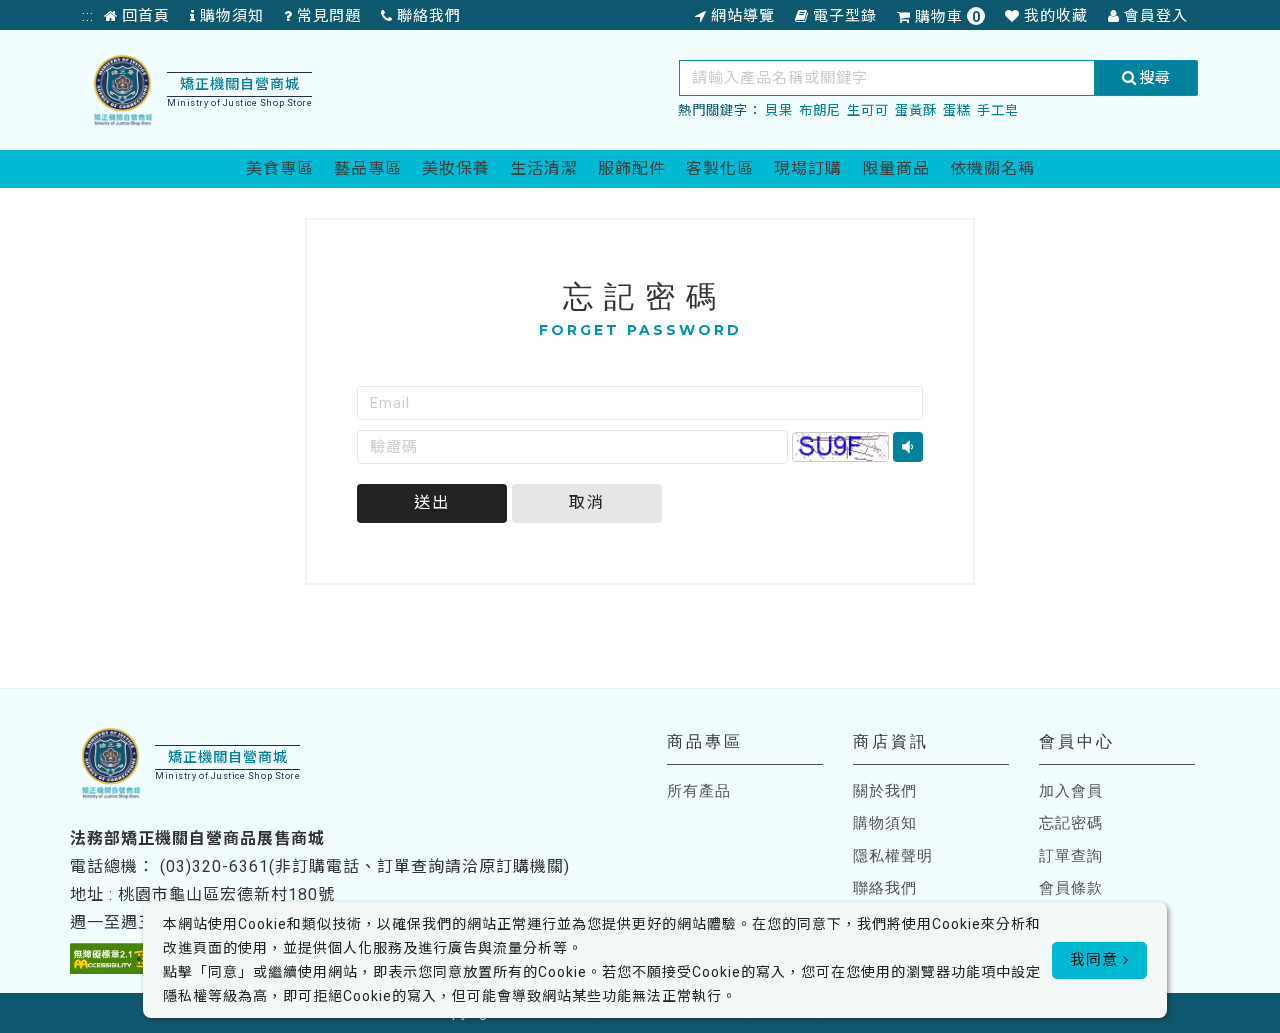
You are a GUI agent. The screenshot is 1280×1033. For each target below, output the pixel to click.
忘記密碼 (1071, 823)
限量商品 (896, 168)
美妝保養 (456, 168)
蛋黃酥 (916, 110)
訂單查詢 (1071, 856)
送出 (432, 502)
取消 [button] (587, 502)
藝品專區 (368, 168)
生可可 (868, 110)
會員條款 (1071, 888)
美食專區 (280, 168)
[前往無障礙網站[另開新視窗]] (114, 958)
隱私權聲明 (893, 856)
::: (88, 16)
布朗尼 (820, 110)
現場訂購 (808, 168)
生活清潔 (544, 168)
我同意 (1096, 960)
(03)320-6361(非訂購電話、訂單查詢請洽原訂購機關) (365, 866)
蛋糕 (957, 110)
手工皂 (998, 110)
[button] (840, 447)
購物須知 (885, 823)
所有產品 (699, 791)
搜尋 (1153, 78)
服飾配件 (632, 168)
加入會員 (1071, 791)
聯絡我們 (885, 888)
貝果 (779, 110)
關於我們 (885, 791)
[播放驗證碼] (908, 447)
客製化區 (720, 168)
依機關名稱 (992, 168)
